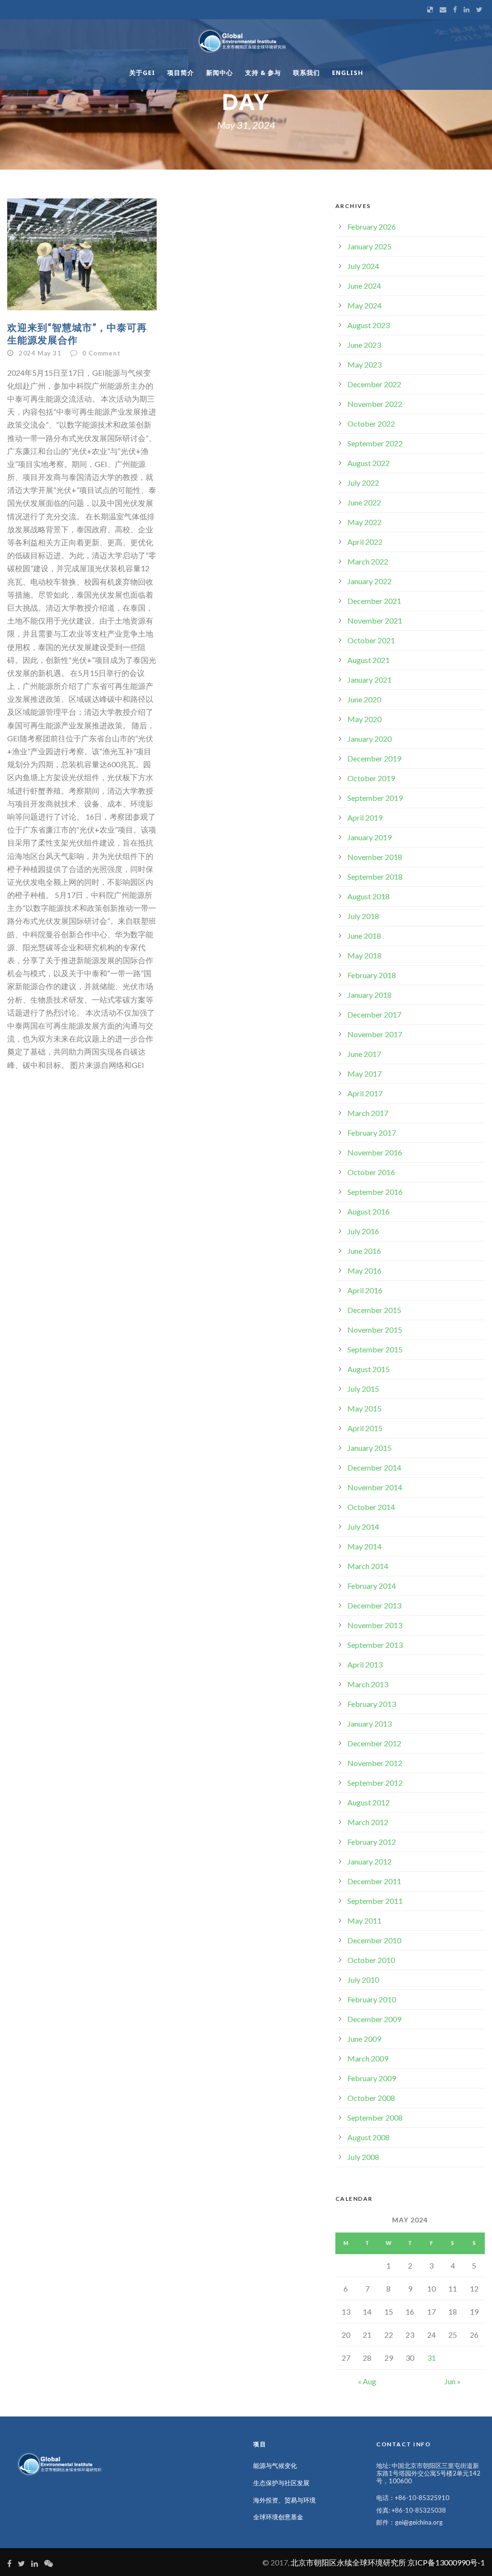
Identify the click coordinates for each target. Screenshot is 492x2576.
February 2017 (372, 1133)
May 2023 (364, 364)
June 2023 (364, 345)
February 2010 (372, 1999)
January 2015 (369, 1448)
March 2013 (368, 1684)
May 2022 (364, 522)
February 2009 (372, 2078)
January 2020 (369, 739)
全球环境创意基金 (278, 2517)
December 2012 (374, 1743)
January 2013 (369, 1723)
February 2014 (372, 1586)
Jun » (453, 2381)
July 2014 (363, 1527)
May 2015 (364, 1408)
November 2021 (375, 620)
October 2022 (371, 423)
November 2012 (375, 1763)
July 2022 (363, 483)
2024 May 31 (40, 353)
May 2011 (364, 1920)
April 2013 (365, 1664)
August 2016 (369, 1211)
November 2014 (375, 1487)
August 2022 (369, 463)
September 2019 (375, 798)
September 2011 (375, 1901)
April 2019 (365, 817)
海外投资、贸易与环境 (284, 2500)
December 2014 (374, 1467)
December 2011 (374, 1881)
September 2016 (375, 1192)
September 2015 (375, 1349)
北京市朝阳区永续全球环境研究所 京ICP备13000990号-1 (388, 2562)
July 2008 (363, 2157)
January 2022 (369, 581)
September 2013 (375, 1645)
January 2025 (369, 246)
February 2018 (372, 975)
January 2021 (369, 680)
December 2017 (374, 1014)
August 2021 (369, 660)
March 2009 (368, 2058)
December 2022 (374, 384)
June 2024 (364, 286)
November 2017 (375, 1034)
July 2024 (363, 266)
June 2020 (364, 699)
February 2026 (372, 227)
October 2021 (371, 640)
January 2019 (369, 837)
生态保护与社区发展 (281, 2483)
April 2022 (365, 542)
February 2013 (372, 1704)
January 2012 (369, 1861)
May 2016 (364, 1270)
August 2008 (369, 2137)
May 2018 (364, 955)
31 (431, 2358)
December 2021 (374, 601)
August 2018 (369, 896)
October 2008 (371, 2098)
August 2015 (369, 1369)
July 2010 (363, 1980)
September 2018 (375, 877)
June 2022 (364, 502)
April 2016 (365, 1290)
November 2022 (375, 404)
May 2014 (364, 1546)
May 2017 (364, 1073)
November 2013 (375, 1625)
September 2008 (375, 2117)
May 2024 (364, 305)
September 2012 (375, 1783)
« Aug (367, 2381)
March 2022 (368, 561)
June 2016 (364, 1251)
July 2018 (363, 916)
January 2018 (369, 995)
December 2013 (374, 1605)
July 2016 (363, 1231)
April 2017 (365, 1093)
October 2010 (371, 1960)
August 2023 (369, 325)
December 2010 (374, 1940)
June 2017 (364, 1054)
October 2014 (371, 1507)
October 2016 (371, 1172)
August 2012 (369, 1802)
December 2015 (374, 1310)
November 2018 (375, 857)
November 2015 (375, 1330)
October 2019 (371, 778)
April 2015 (365, 1428)
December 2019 (374, 758)
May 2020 (364, 719)
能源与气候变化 (275, 2466)
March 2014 (368, 1566)
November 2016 (375, 1152)
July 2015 (363, 1389)
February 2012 (372, 1842)
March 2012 (368, 1822)
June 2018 (364, 936)
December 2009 (374, 2019)
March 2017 (368, 1113)
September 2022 (375, 443)
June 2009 (364, 2039)
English (348, 73)
